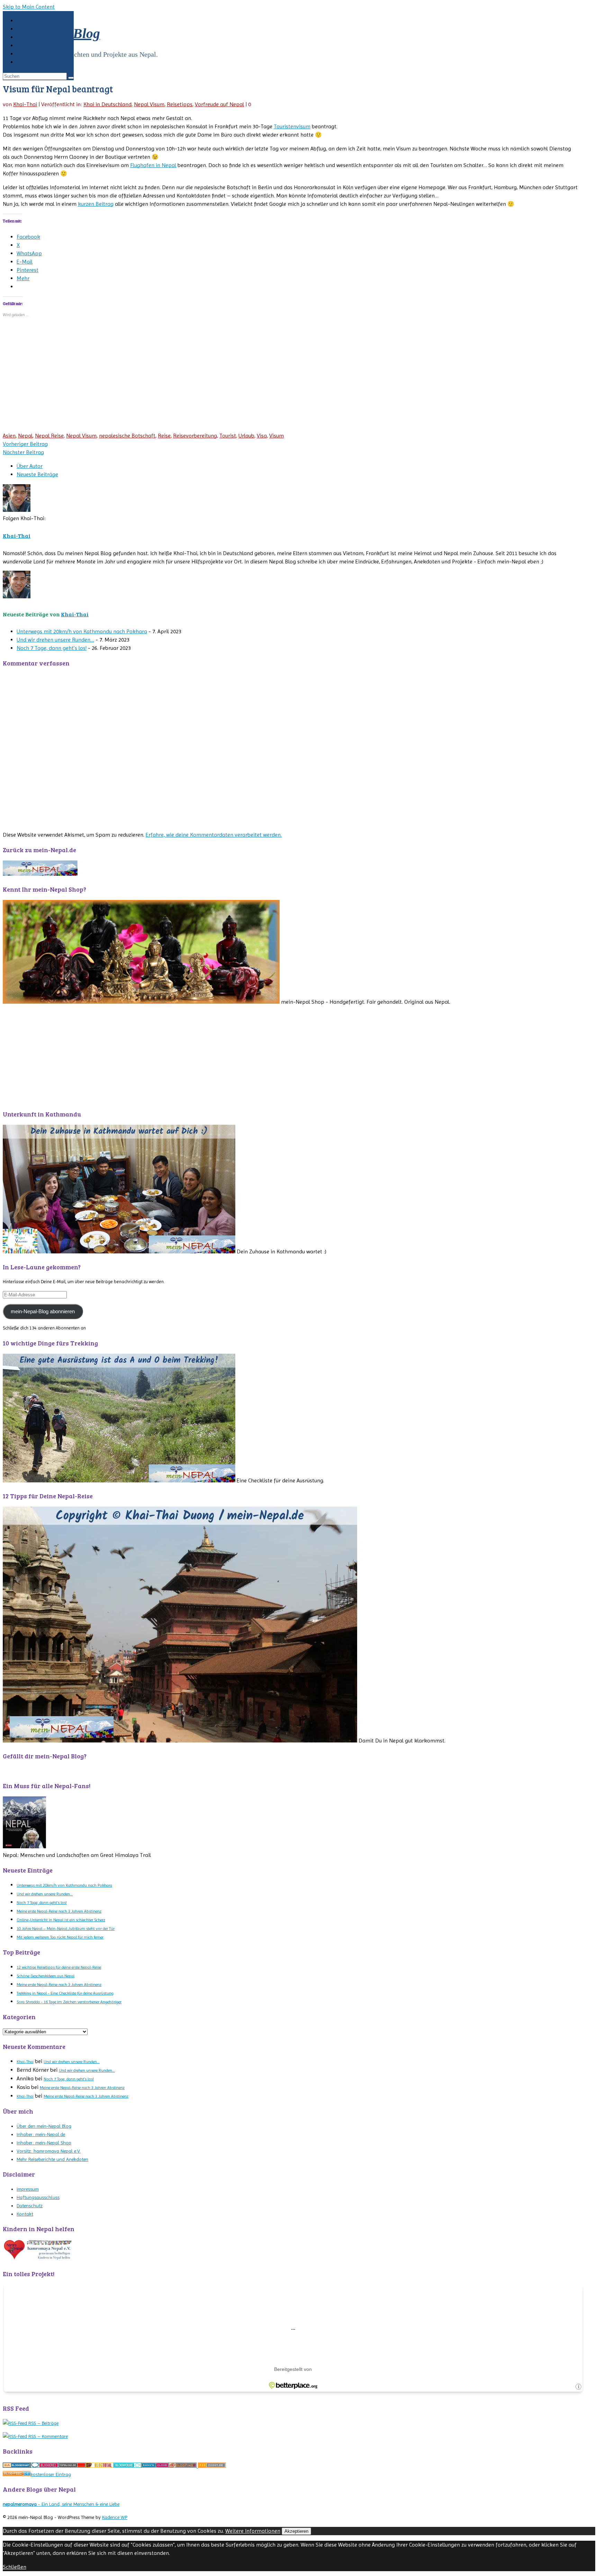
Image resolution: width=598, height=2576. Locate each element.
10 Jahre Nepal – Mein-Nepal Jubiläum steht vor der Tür (66, 1929)
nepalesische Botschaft (127, 436)
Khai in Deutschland (107, 104)
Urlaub (246, 436)
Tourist (228, 436)
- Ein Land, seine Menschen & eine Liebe (61, 2504)
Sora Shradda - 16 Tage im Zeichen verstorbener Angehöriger (69, 2002)
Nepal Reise (49, 436)
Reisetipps (180, 104)
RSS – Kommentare (47, 2436)
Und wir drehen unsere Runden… (55, 640)
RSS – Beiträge (43, 2423)
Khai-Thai (25, 104)
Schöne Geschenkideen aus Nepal (46, 1976)
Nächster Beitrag (23, 452)
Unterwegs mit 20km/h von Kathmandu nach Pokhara (82, 631)
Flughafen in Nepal (153, 165)
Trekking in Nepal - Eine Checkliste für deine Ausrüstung (65, 1993)
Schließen (15, 2567)
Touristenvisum (292, 126)
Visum (277, 436)
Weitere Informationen (253, 2531)
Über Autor (30, 466)
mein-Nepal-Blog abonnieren (43, 1312)
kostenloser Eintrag (51, 2474)
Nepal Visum (149, 104)
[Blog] (17, 2466)
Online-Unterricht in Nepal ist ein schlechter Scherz (61, 1920)
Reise (164, 436)
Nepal (25, 436)
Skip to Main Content (29, 7)
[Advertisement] (210, 380)
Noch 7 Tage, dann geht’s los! (52, 648)
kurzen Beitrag (96, 204)
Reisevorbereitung (195, 436)
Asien (9, 436)
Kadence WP (115, 2517)
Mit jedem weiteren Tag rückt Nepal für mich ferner (60, 1937)
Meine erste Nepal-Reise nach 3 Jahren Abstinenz (59, 1911)
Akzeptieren (296, 2531)
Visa (262, 436)
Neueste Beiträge (37, 474)
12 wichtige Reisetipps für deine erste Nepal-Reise (59, 1967)
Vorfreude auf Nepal (219, 104)
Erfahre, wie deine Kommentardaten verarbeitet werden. (214, 835)
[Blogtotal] (100, 2466)
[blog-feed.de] (17, 2474)
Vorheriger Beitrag (25, 444)
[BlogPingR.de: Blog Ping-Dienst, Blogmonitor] (183, 2466)
